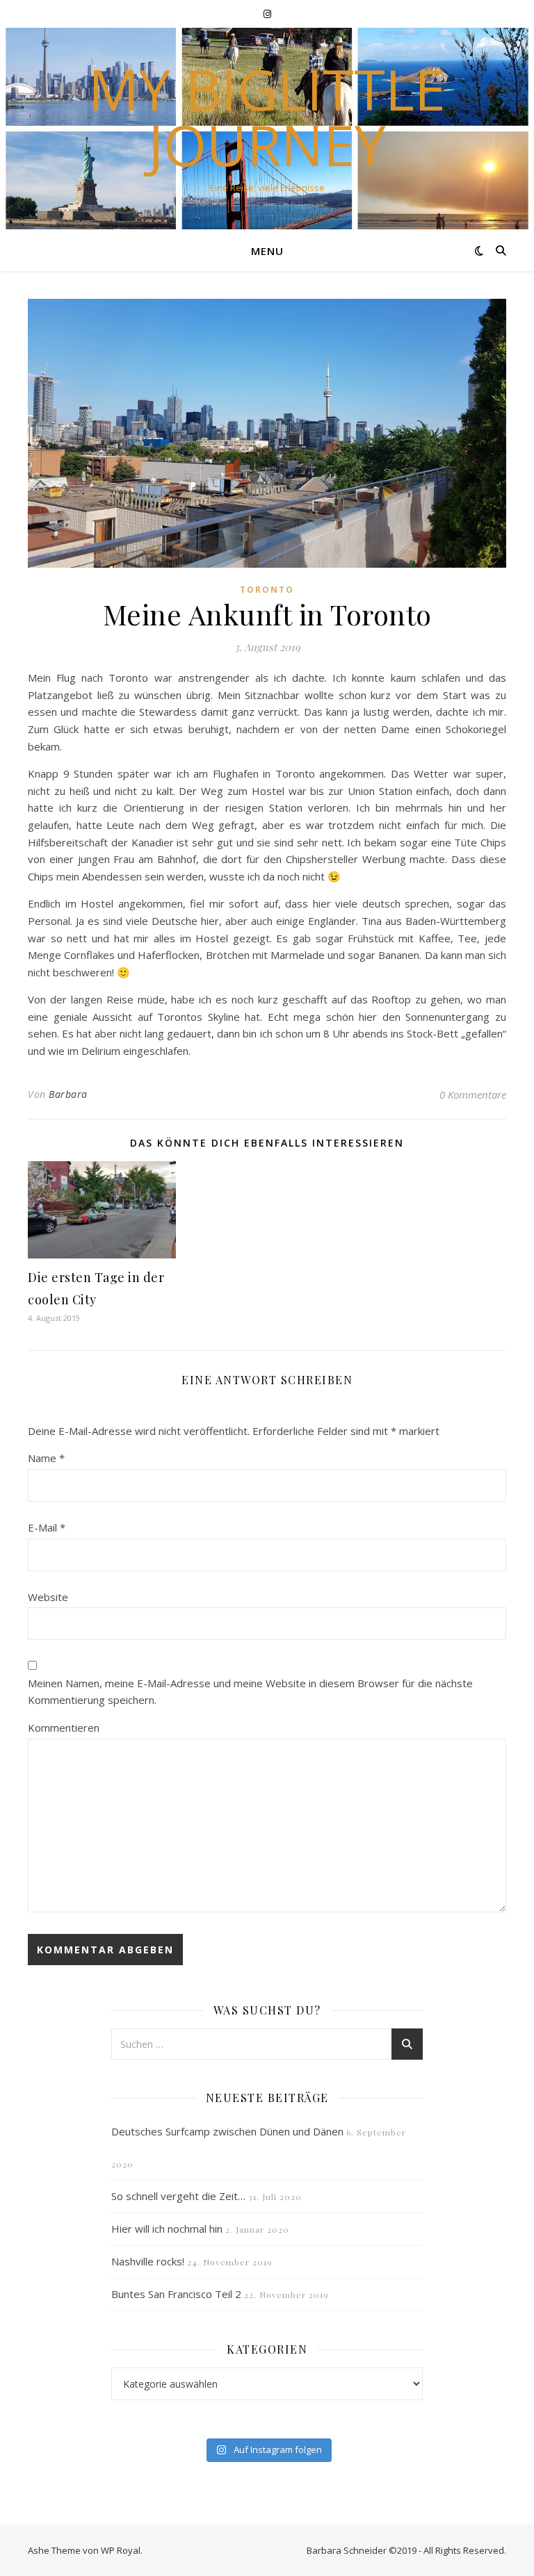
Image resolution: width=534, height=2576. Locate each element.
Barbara (68, 1094)
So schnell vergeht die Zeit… (178, 2196)
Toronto (267, 590)
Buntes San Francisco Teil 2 (176, 2294)
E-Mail (47, 1527)
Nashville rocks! (148, 2261)
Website (48, 1597)
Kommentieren (64, 1728)
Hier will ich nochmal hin (167, 2229)
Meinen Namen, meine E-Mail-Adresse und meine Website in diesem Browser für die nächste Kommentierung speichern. (250, 1692)
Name (46, 1458)
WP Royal (121, 2550)
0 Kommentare (473, 1094)
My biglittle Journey (267, 117)
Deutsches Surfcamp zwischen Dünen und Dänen (227, 2131)
